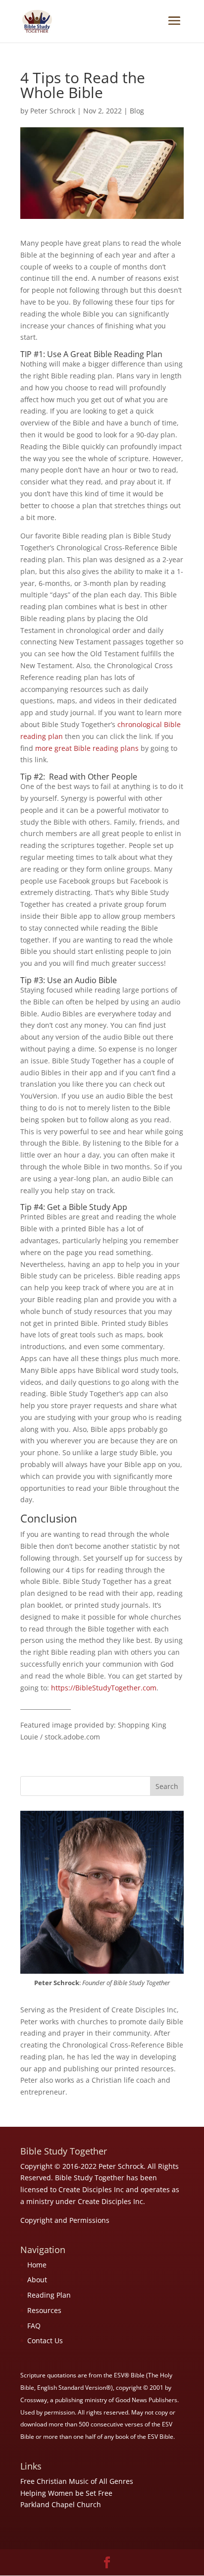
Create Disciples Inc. (111, 2201)
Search (167, 1786)
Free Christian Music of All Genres (77, 2481)
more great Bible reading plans (87, 748)
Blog (137, 111)
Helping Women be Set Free (66, 2493)
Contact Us (45, 2340)
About (37, 2280)
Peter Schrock (53, 111)
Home (37, 2265)
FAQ (34, 2326)
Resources (44, 2310)
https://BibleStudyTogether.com (104, 1688)
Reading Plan (49, 2295)
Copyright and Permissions (65, 2220)
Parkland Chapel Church (61, 2504)
